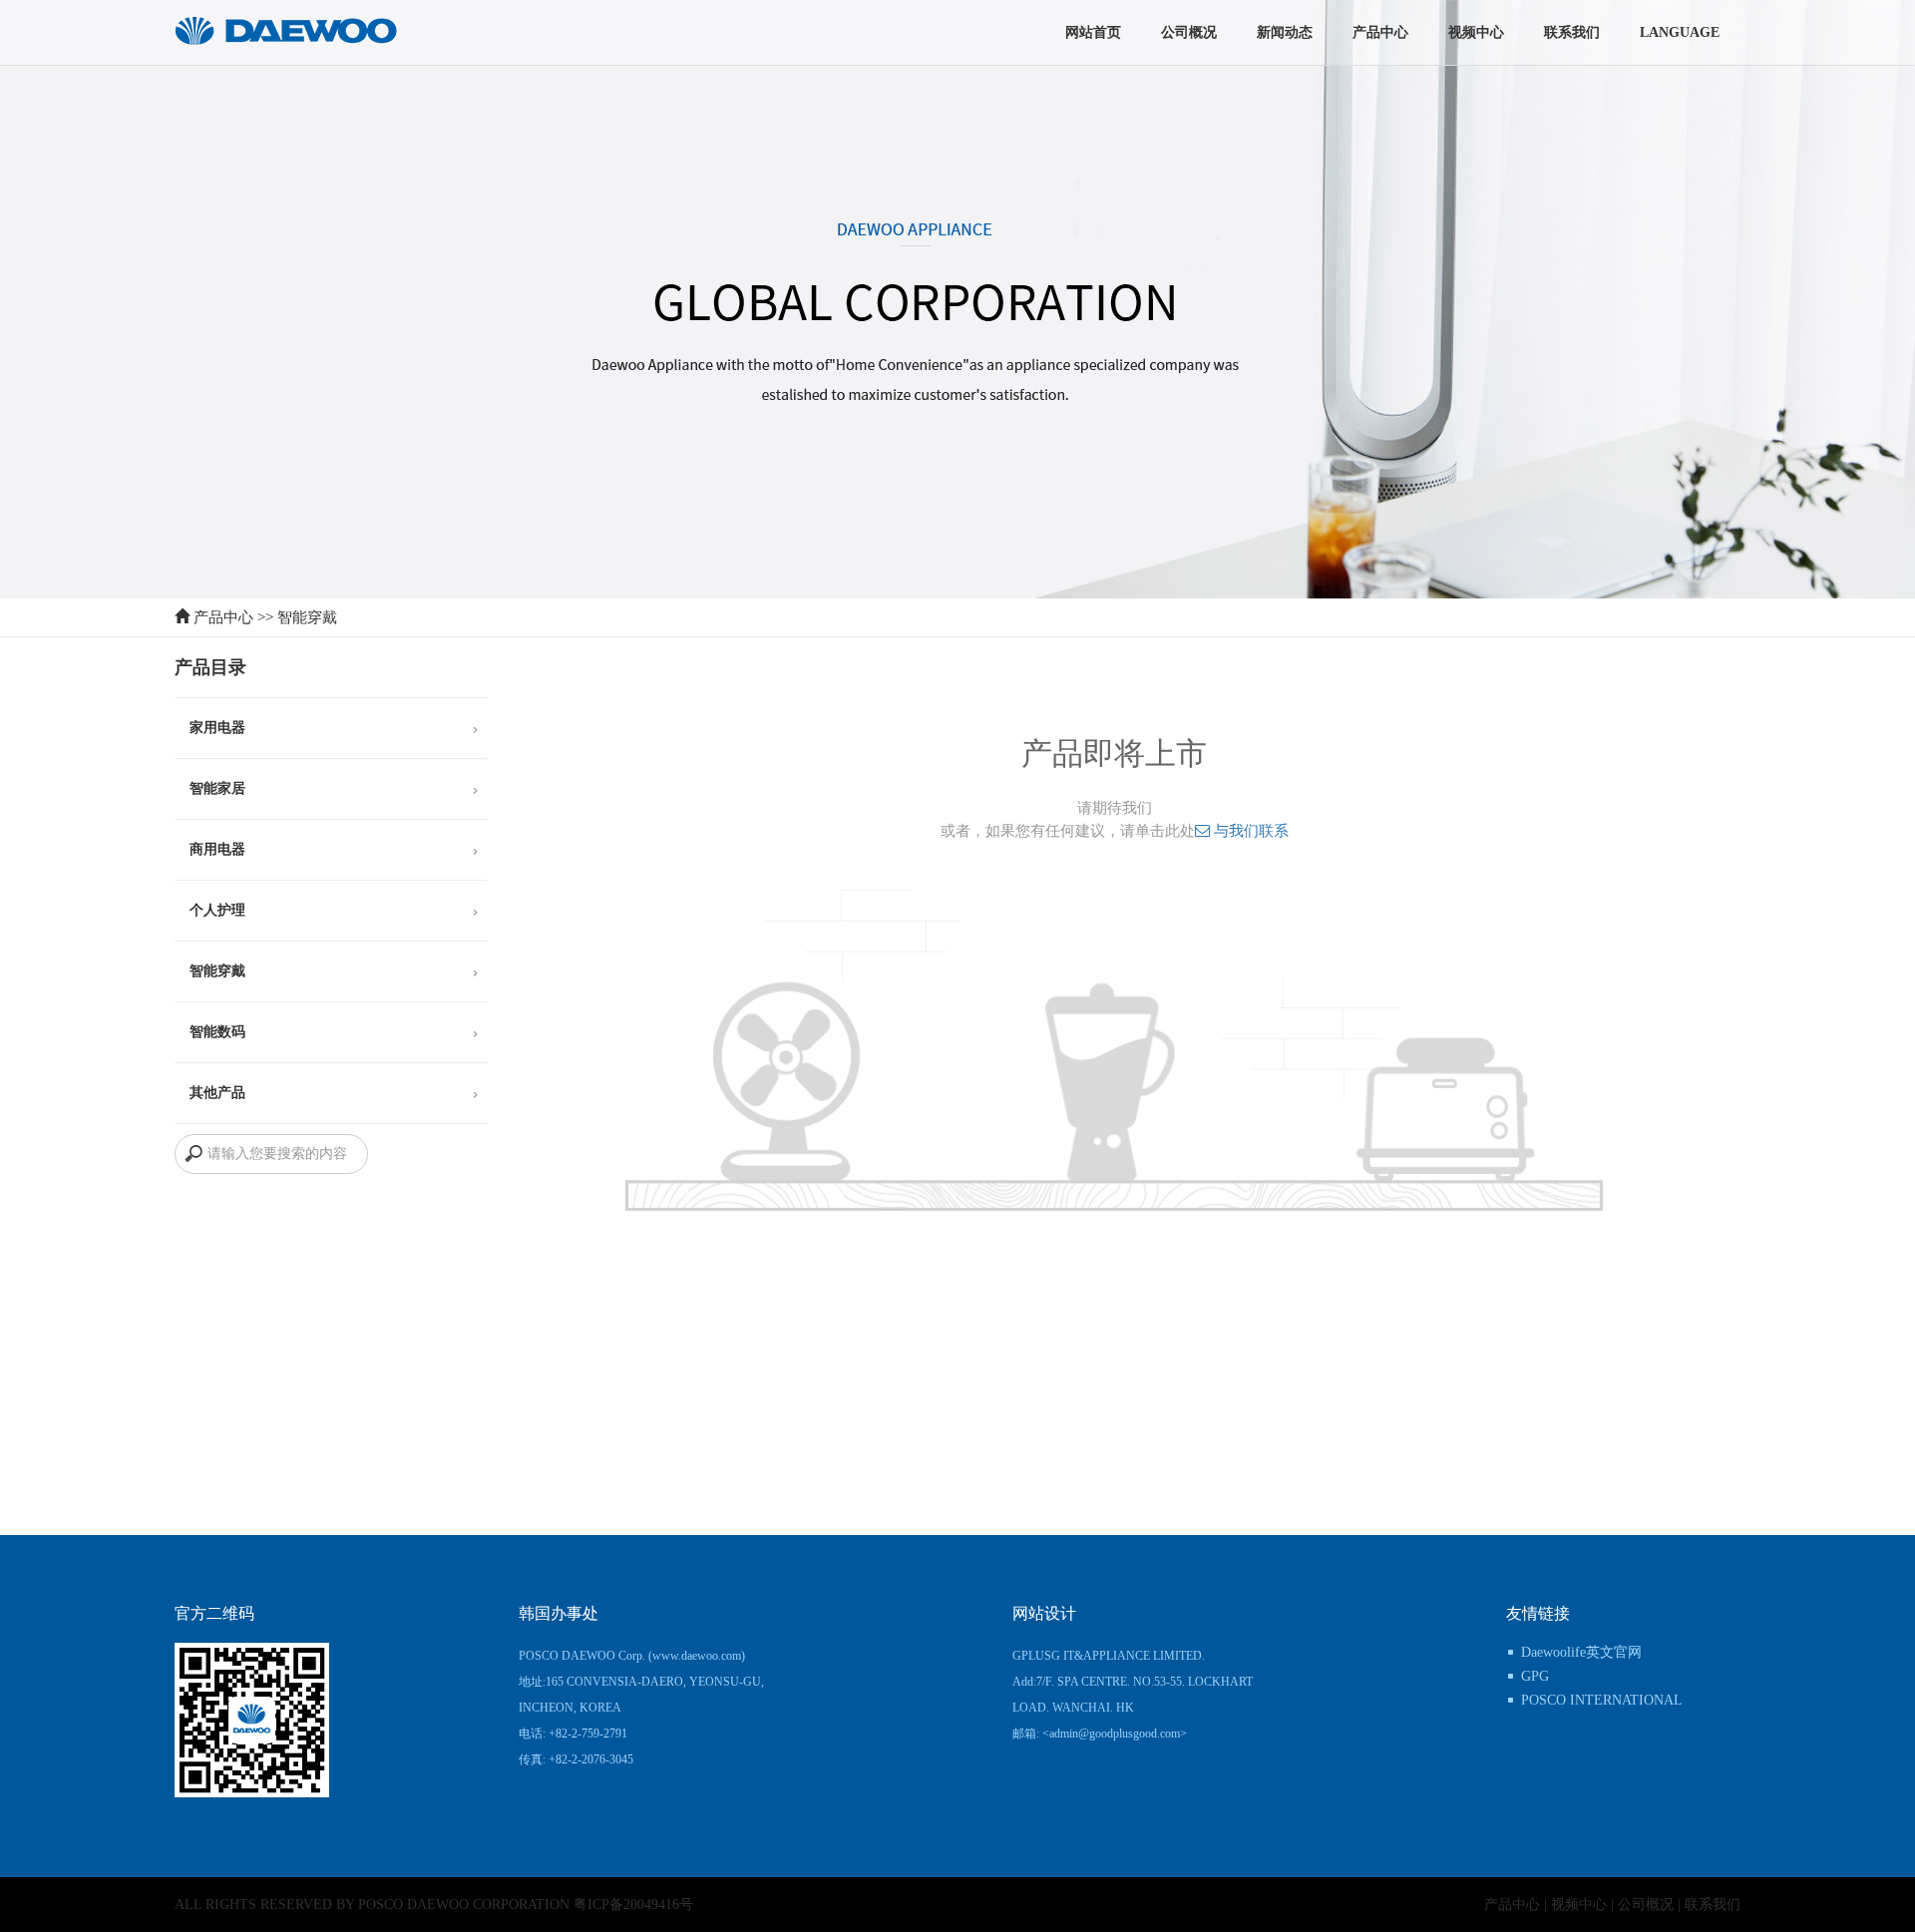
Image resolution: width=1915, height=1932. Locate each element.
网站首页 (1093, 32)
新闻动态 (1285, 32)
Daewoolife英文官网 (1581, 1652)
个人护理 (217, 910)
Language (1680, 32)
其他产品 (217, 1093)
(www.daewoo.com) (697, 1656)
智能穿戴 (307, 617)
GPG (1535, 1676)
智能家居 (217, 788)
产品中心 (1380, 32)
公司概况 (1189, 32)
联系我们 (1572, 32)
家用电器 (217, 728)
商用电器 (217, 849)
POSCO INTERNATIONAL (1602, 1700)
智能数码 (217, 1032)
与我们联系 (1249, 830)
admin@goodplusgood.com (1115, 1734)
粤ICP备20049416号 (633, 1905)
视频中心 (1476, 32)
